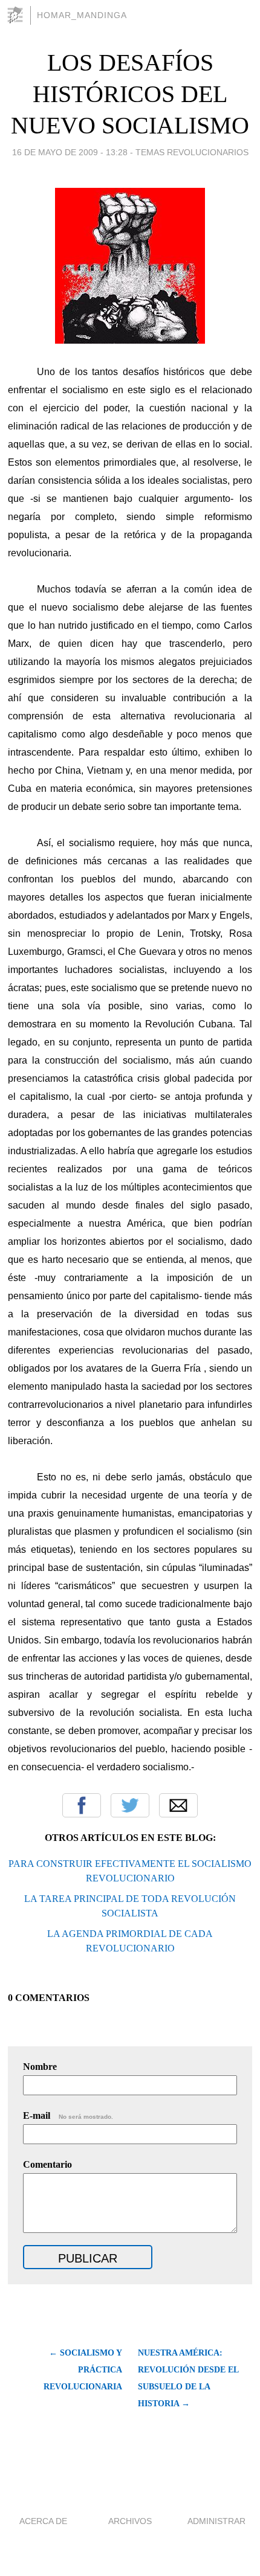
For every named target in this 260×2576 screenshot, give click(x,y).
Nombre (40, 2067)
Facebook (82, 1805)
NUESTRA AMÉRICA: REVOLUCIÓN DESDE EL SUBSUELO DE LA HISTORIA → (188, 2378)
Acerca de (43, 2521)
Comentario (47, 2164)
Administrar (216, 2521)
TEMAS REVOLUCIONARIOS (192, 152)
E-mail (68, 2115)
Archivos (130, 2521)
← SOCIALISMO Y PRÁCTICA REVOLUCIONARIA (83, 2370)
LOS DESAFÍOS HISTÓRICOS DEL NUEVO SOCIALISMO (130, 94)
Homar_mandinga (82, 15)
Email (178, 1805)
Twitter (130, 1805)
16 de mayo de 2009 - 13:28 (70, 152)
